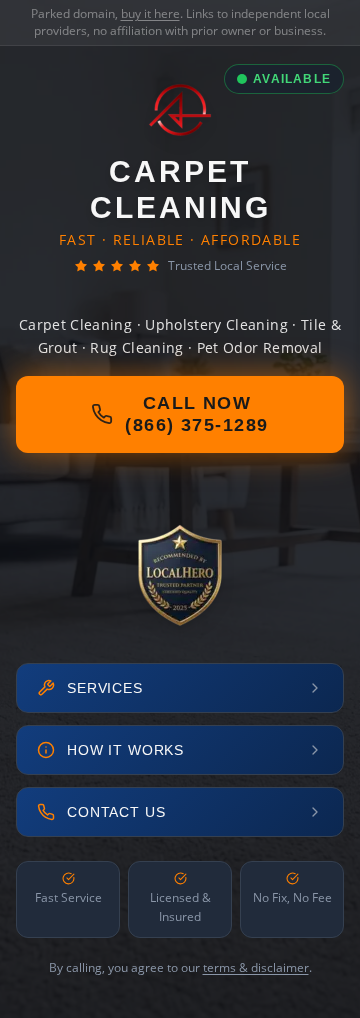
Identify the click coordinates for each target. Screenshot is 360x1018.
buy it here (150, 13)
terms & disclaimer (256, 967)
